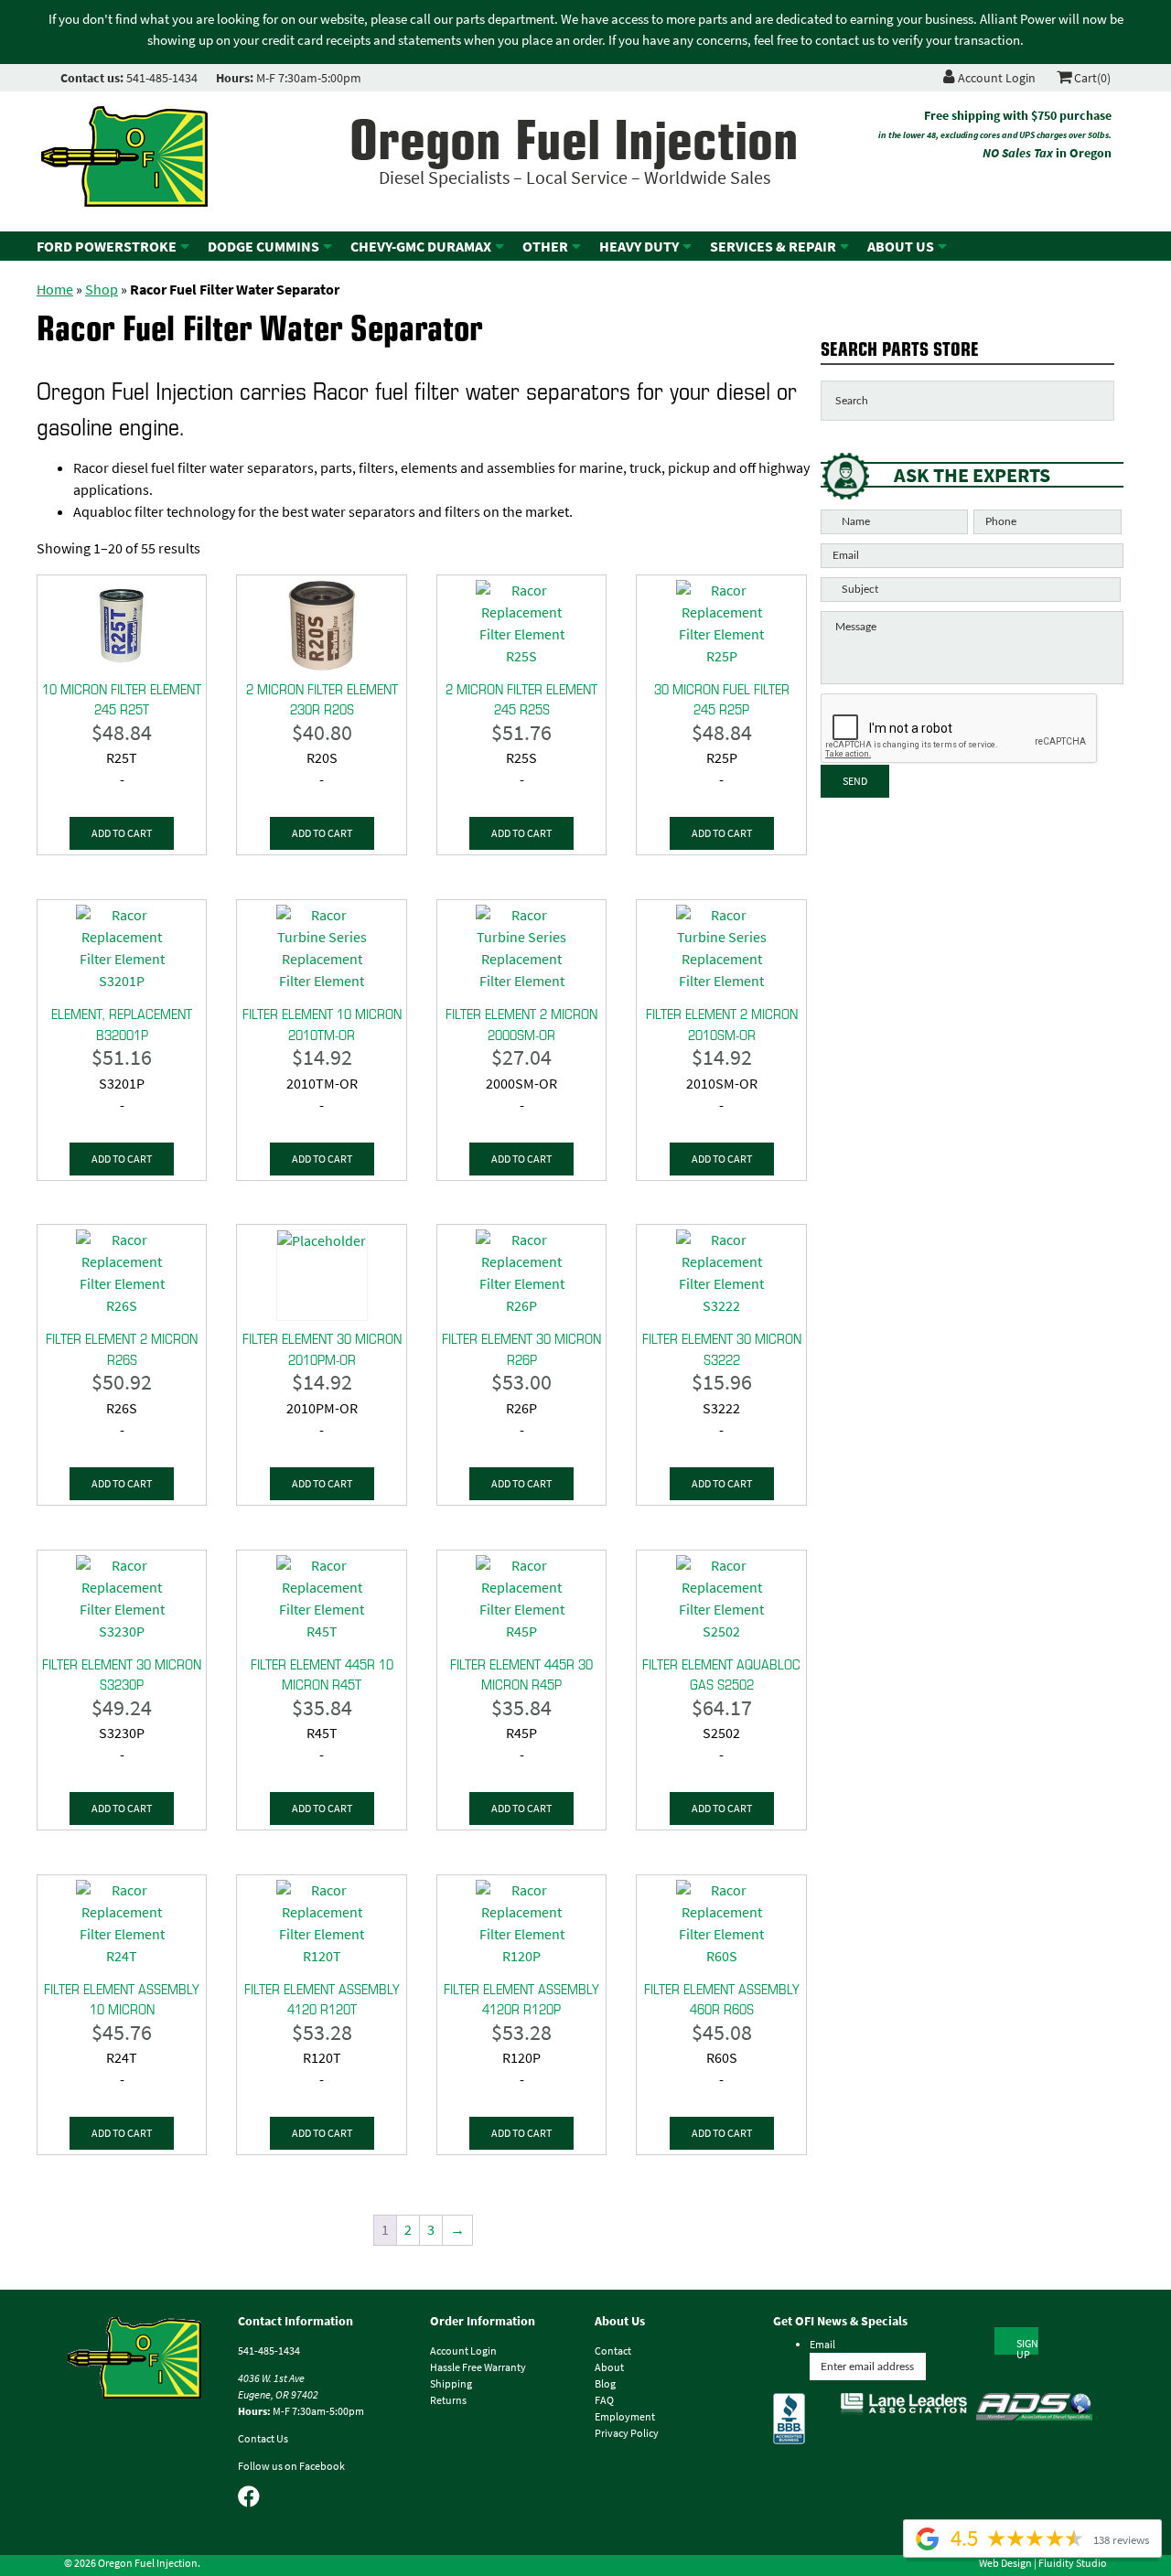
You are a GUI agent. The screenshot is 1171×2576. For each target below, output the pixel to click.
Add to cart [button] (122, 833)
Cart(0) (1091, 78)
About (609, 2367)
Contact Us (263, 2439)
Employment (625, 2417)
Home (55, 290)
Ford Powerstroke (107, 247)
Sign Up (1027, 2345)
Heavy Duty (639, 247)
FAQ (604, 2400)
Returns (448, 2400)
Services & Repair (773, 247)
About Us (901, 247)
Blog (605, 2384)
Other (545, 247)
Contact (613, 2351)
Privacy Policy (627, 2433)
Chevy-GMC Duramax (421, 247)
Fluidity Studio (1073, 2563)
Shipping (451, 2384)
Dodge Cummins (263, 247)
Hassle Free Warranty (478, 2367)
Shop (102, 290)
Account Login (995, 78)
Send (855, 781)
